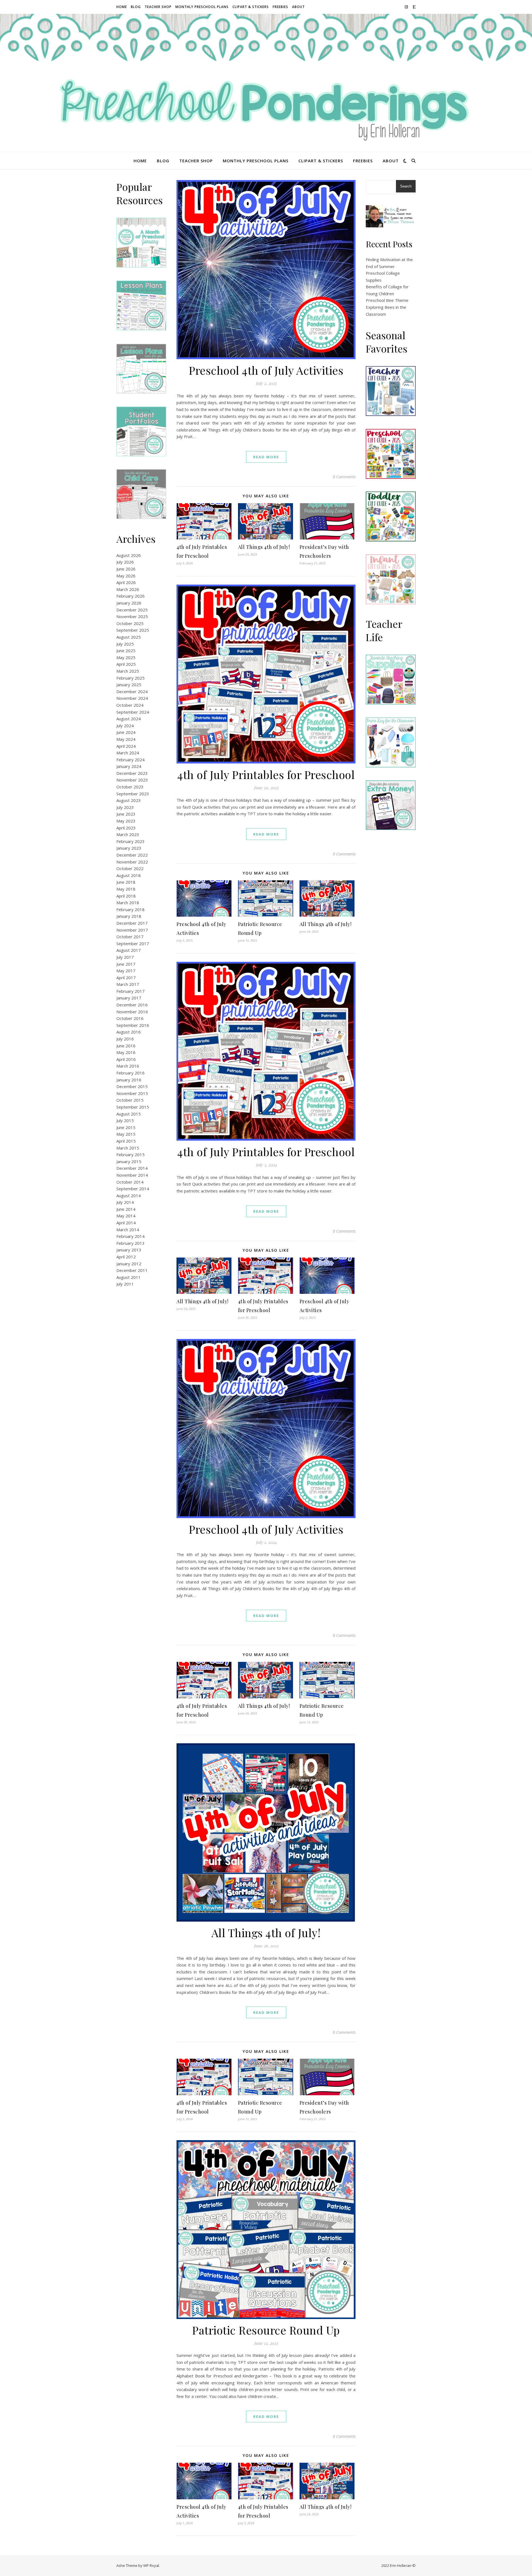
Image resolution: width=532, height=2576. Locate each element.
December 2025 (132, 610)
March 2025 (128, 671)
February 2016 (131, 1073)
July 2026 (125, 562)
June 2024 (126, 732)
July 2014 (125, 1202)
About (298, 7)
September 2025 (133, 630)
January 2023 (129, 848)
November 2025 (132, 616)
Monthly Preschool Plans (202, 7)
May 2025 (126, 657)
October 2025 (130, 623)
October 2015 (130, 1100)
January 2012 (129, 1264)
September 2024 (133, 712)
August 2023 (129, 800)
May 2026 (126, 576)
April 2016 (126, 1059)
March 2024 (128, 753)
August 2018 (129, 875)
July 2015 (125, 1120)
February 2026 (131, 596)
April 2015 (126, 1141)
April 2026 (126, 582)
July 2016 (125, 1039)
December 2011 (132, 1270)
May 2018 (126, 889)
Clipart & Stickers (251, 7)
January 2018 (129, 916)
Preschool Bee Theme (387, 300)
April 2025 (126, 664)
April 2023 (126, 828)
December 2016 (132, 1005)
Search (406, 186)
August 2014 (129, 1196)
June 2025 (126, 651)
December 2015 (132, 1086)
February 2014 (131, 1236)
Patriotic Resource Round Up (266, 2330)
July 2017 (125, 957)
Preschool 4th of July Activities (266, 370)
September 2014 (133, 1189)
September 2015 (133, 1107)
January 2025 (129, 685)
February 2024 (131, 760)
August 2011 (129, 1277)
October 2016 (130, 1018)
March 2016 (128, 1066)
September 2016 (133, 1025)
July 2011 (125, 1284)
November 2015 (132, 1093)
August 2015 (129, 1114)
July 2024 (125, 726)
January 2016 (129, 1080)
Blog (136, 7)
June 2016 (126, 1046)
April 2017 (126, 978)
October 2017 (130, 937)
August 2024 (129, 719)
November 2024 (132, 698)
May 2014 (126, 1216)
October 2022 (130, 868)
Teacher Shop (158, 7)
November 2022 (132, 862)
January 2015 (129, 1161)
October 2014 (130, 1182)
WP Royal (151, 2565)
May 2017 (126, 971)
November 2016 (132, 1012)
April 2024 (126, 746)
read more (266, 457)
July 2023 (125, 807)
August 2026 (129, 555)
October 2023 (130, 787)
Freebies (280, 7)
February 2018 (131, 909)
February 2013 (131, 1243)
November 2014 (132, 1175)
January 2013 (129, 1250)
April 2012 (126, 1257)
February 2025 (131, 678)
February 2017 (131, 991)
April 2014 (126, 1223)
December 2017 (132, 923)
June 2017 (126, 964)
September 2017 (133, 943)
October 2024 (130, 705)
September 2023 (133, 794)
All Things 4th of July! (264, 547)
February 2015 (131, 1155)
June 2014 (126, 1209)
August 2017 (129, 950)
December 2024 (132, 691)
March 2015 (128, 1148)
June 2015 (126, 1127)
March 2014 (128, 1230)
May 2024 (126, 739)
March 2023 (128, 834)
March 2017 (128, 984)
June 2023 (126, 814)
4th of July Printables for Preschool (266, 774)
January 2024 (129, 766)
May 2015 (126, 1134)
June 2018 (126, 882)
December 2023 (132, 773)
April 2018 (126, 896)
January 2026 (129, 603)
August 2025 (129, 637)
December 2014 (132, 1168)
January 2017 (129, 998)
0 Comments (344, 477)
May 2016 (126, 1052)
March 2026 (128, 589)
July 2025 (125, 644)
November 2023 (132, 780)
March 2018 (128, 903)
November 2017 (132, 930)
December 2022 (132, 855)
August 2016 (129, 1032)
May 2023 (126, 821)
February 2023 (131, 841)
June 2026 (126, 569)
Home (122, 7)
